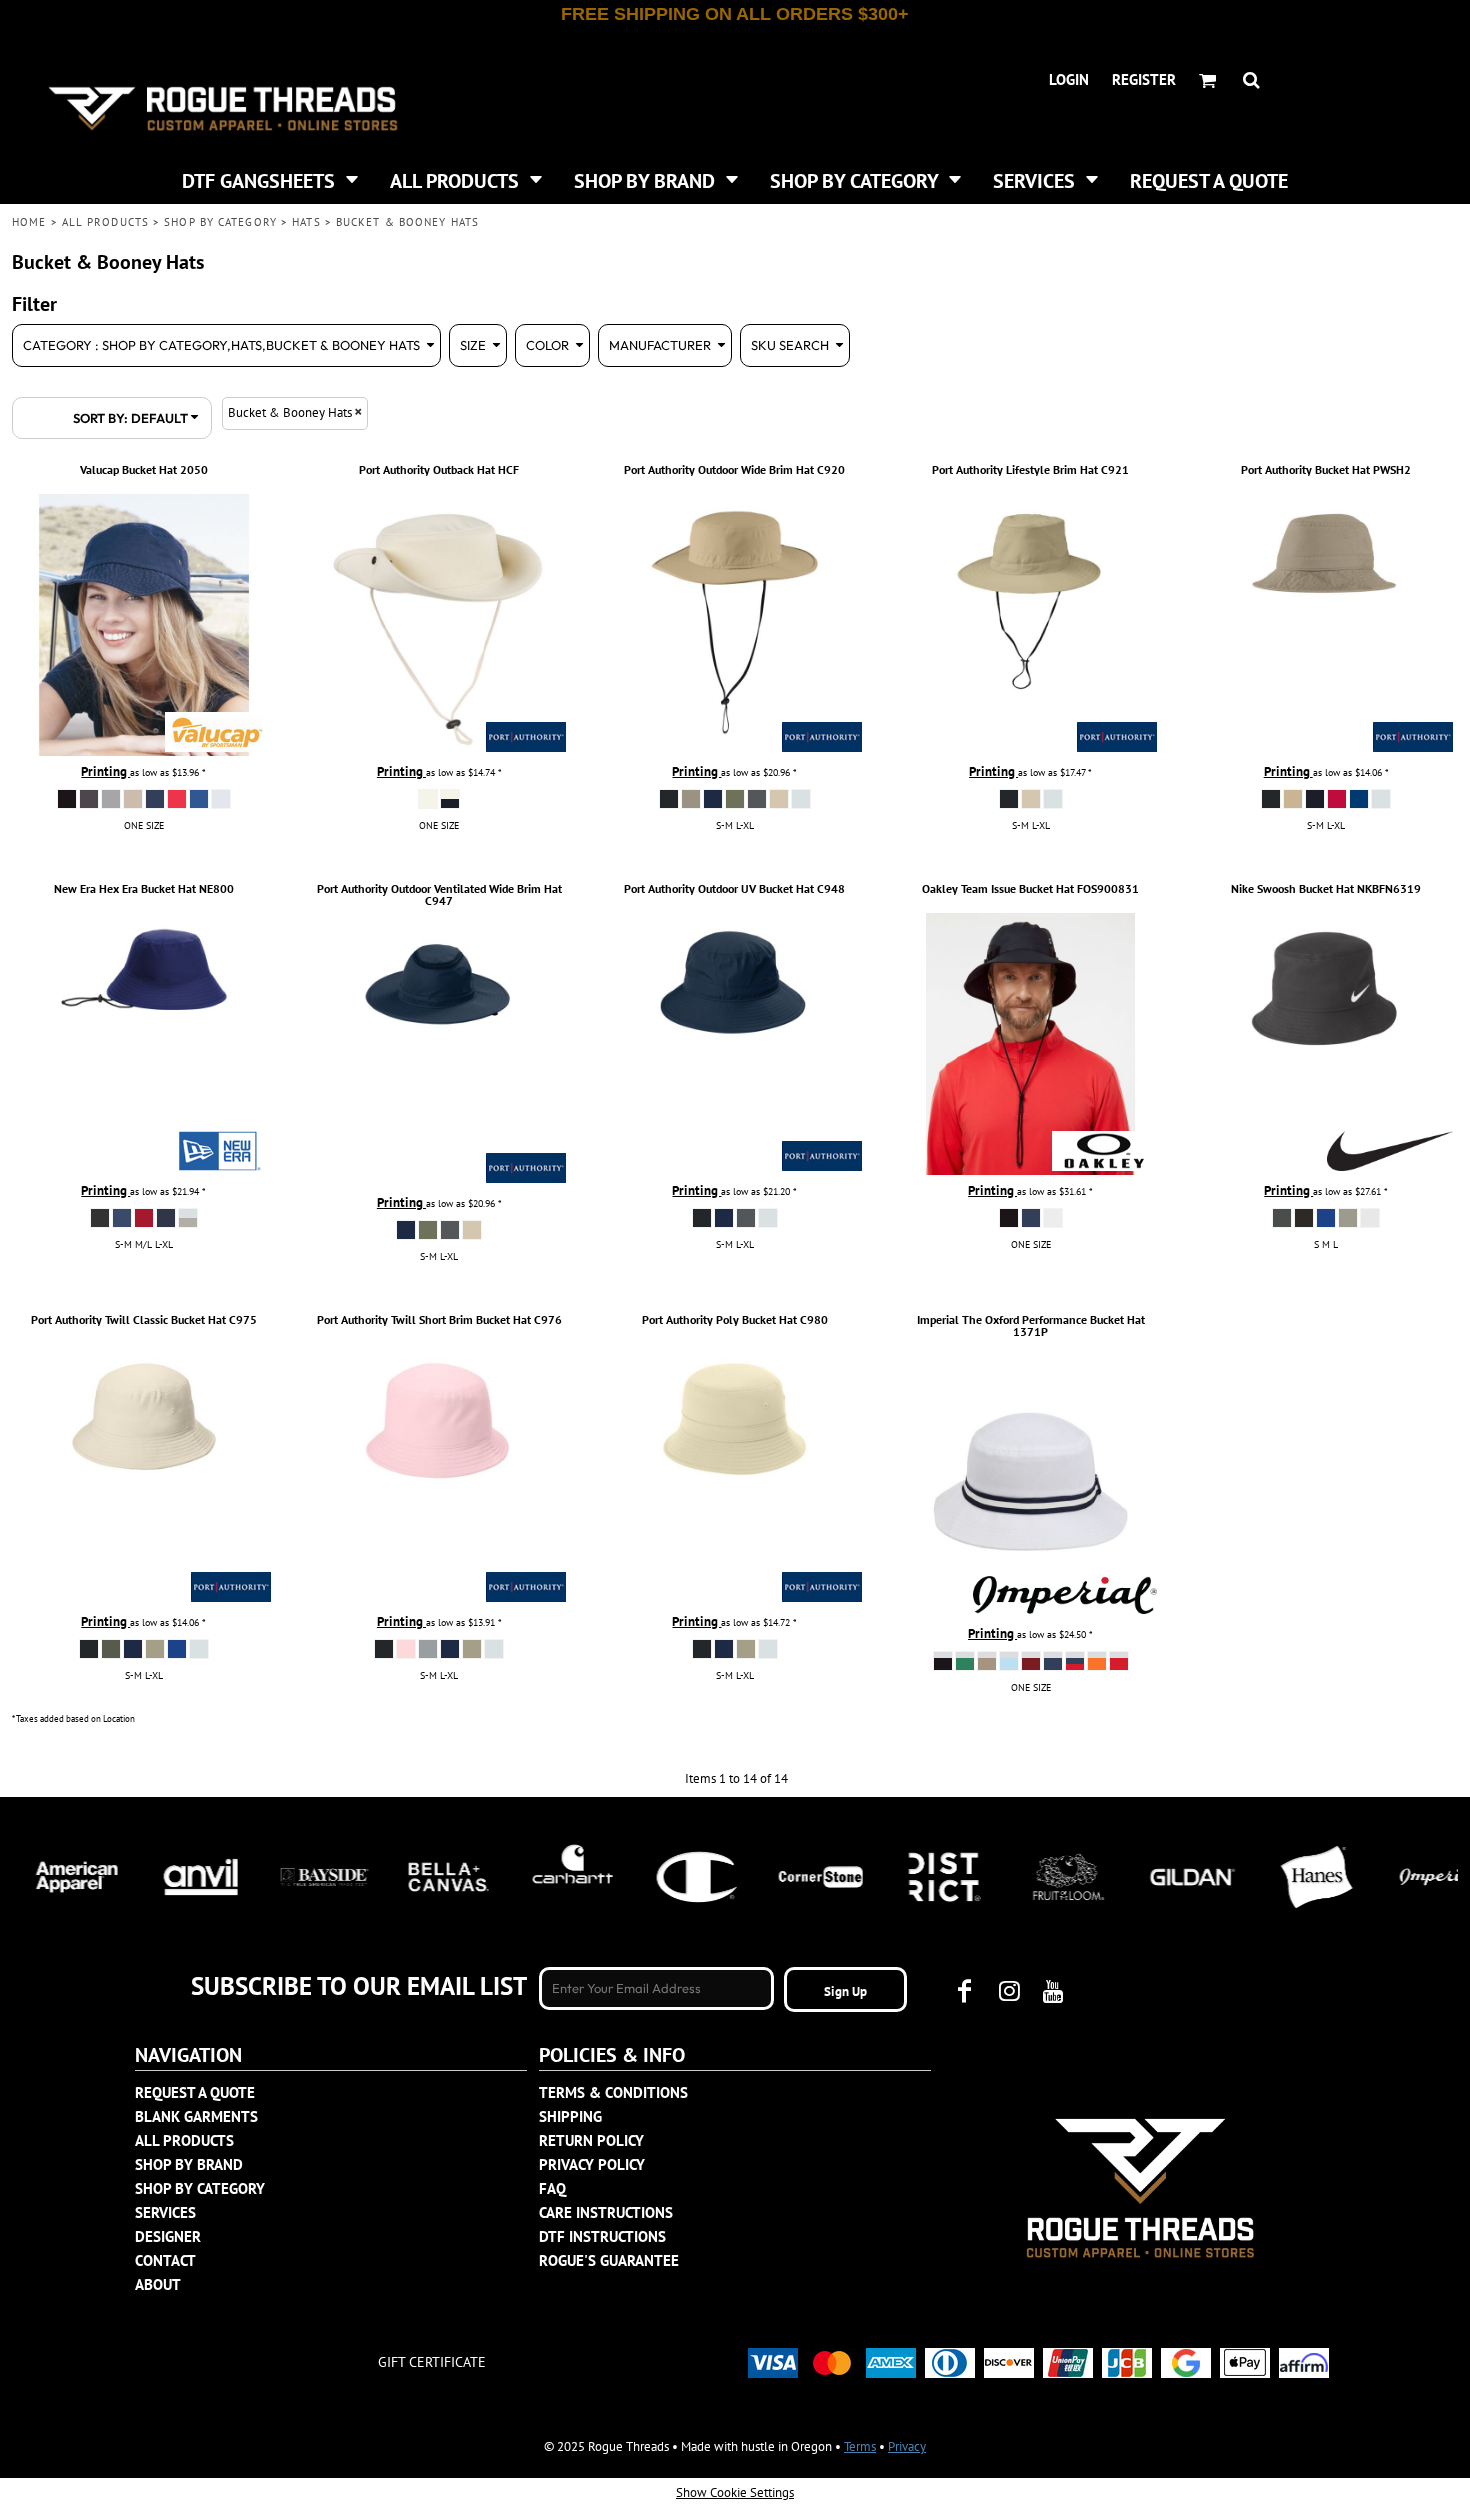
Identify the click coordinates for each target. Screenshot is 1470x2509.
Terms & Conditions (613, 2092)
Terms (860, 2446)
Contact (165, 2260)
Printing (105, 771)
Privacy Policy (592, 2164)
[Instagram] (1009, 1991)
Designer (168, 2236)
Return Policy (591, 2140)
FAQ (552, 2188)
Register (1144, 79)
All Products (105, 222)
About (158, 2284)
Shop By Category (220, 222)
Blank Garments (196, 2116)
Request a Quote (195, 2092)
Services (165, 2212)
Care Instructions (606, 2212)
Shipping (570, 2116)
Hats (306, 222)
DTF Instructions (602, 2236)
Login (1069, 79)
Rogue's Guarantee (609, 2260)
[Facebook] (965, 1991)
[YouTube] (1053, 1991)
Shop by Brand (189, 2164)
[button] (270, 179)
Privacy (907, 2446)
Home (29, 222)
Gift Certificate (432, 2362)
